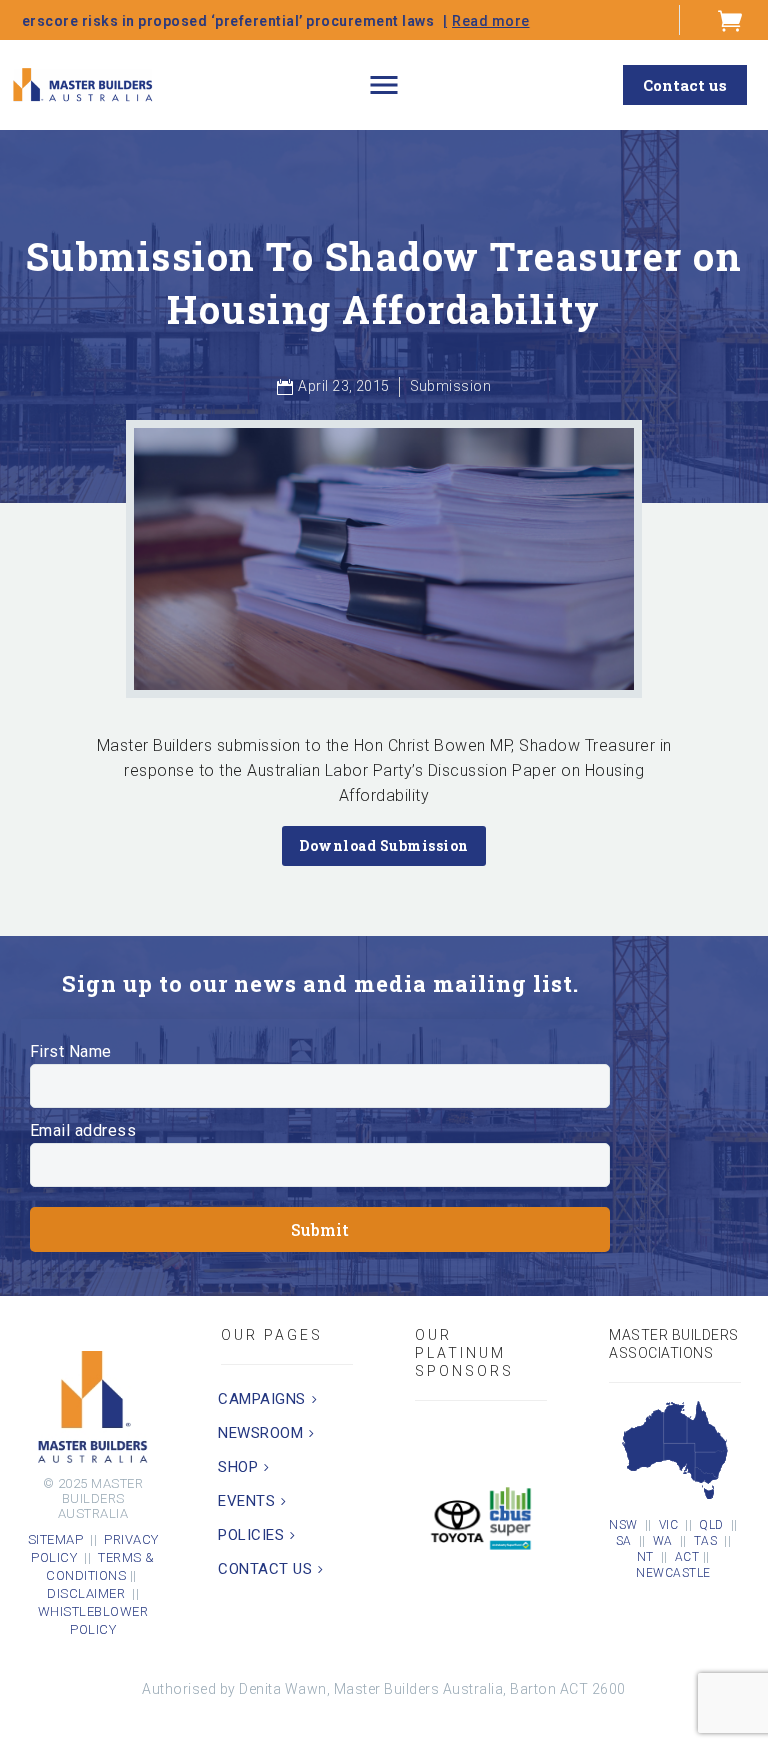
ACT (687, 1557)
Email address (83, 1130)
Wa (663, 1541)
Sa (624, 1541)
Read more (402, 21)
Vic (669, 1525)
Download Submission (384, 845)
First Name (71, 1051)
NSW (623, 1525)
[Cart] (730, 20)
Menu (384, 85)
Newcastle (673, 1573)
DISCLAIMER (89, 1593)
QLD (711, 1525)
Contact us (685, 85)
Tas (706, 1541)
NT (645, 1557)
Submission (450, 386)
